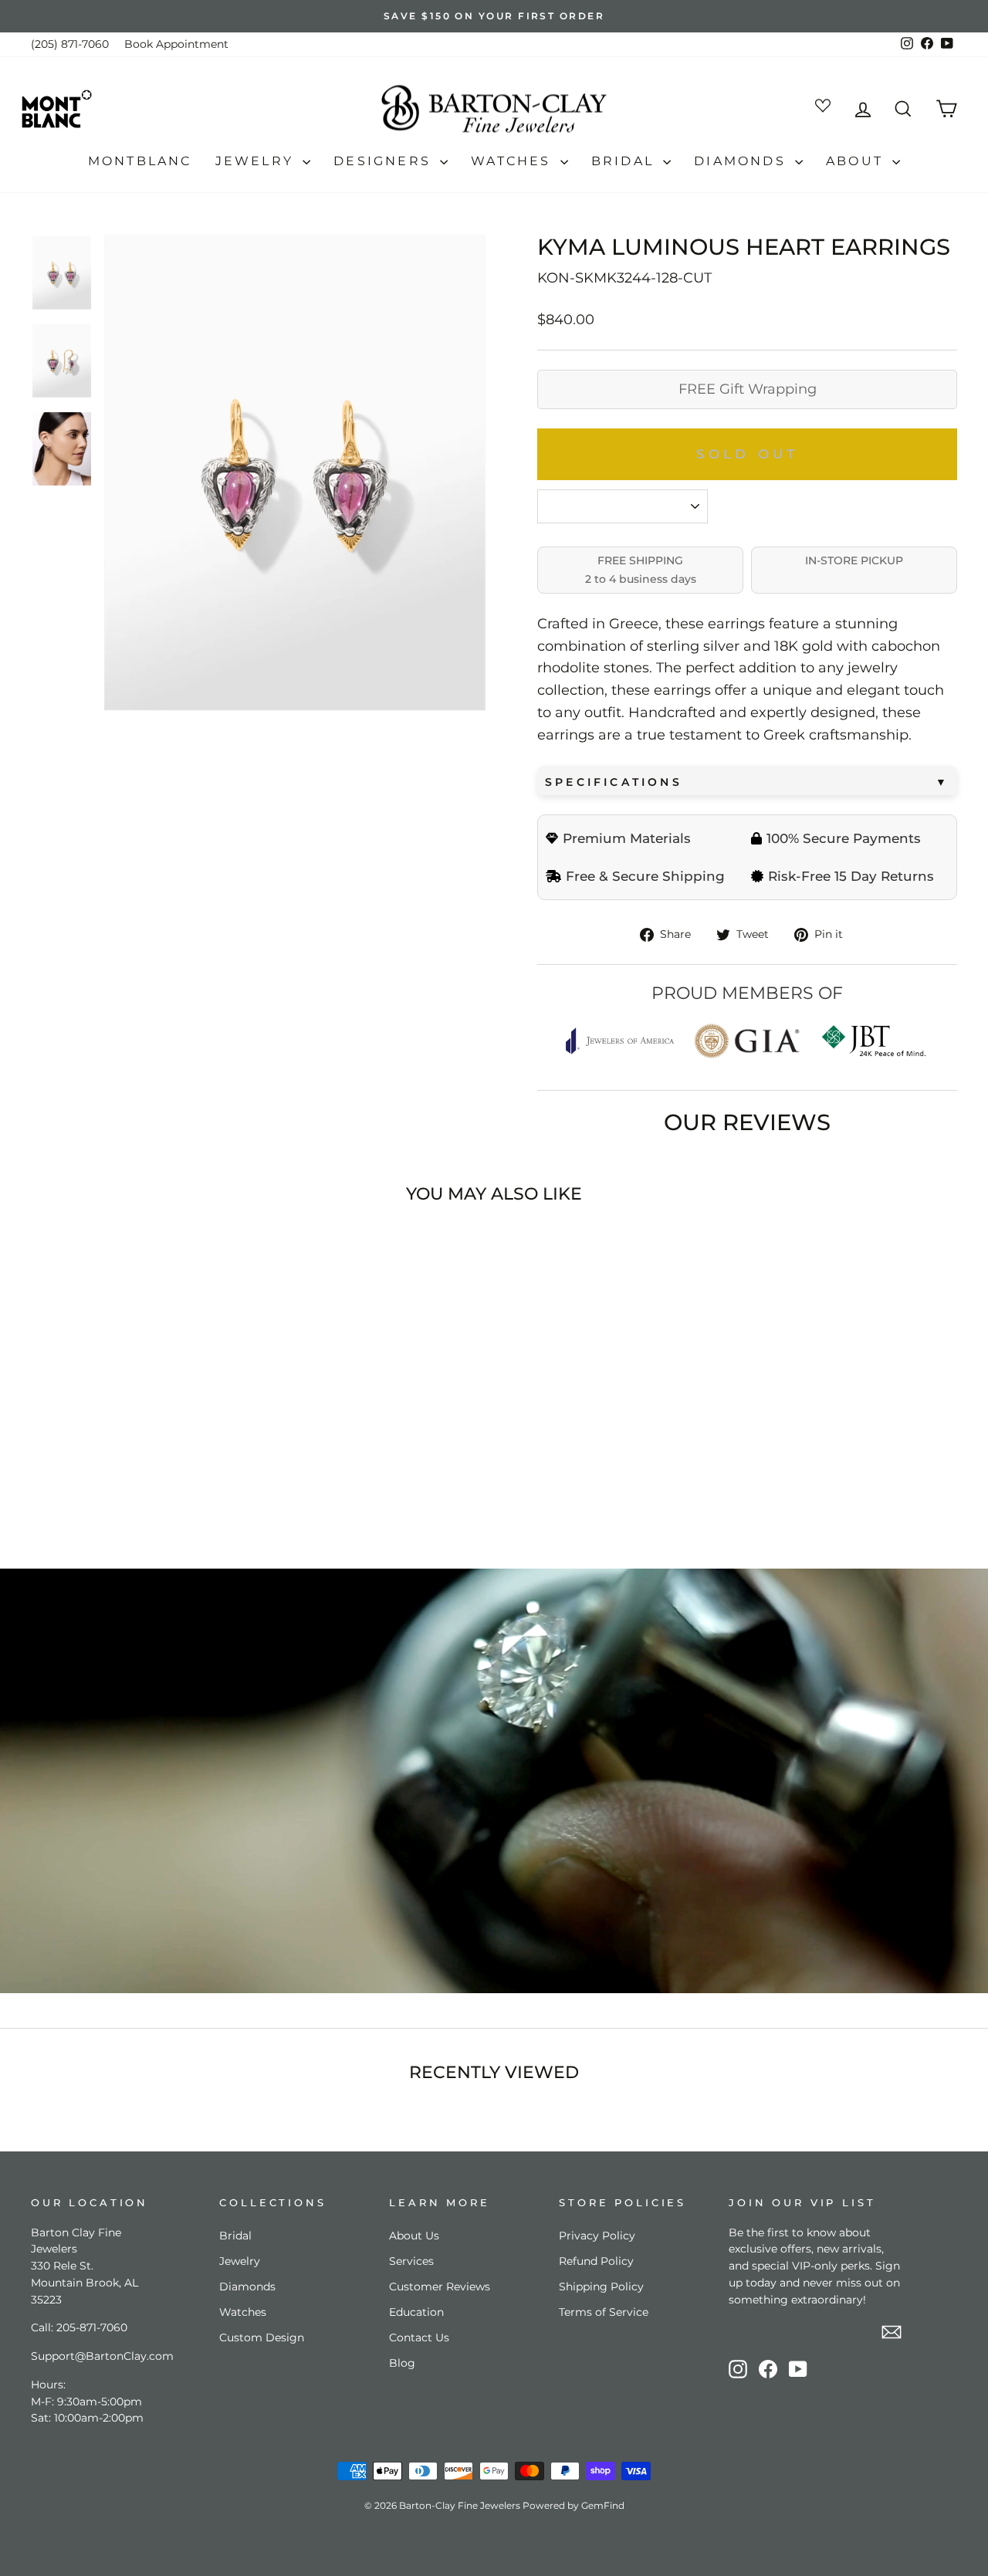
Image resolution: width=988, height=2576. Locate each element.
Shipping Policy (601, 2287)
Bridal (625, 161)
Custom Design (262, 2337)
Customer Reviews (440, 2287)
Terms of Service (604, 2312)
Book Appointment (176, 44)
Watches (514, 161)
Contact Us (419, 2337)
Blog (402, 2363)
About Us (414, 2236)
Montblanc (140, 161)
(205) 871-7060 (70, 44)
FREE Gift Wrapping (748, 389)
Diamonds (743, 161)
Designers (385, 161)
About (857, 161)
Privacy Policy (597, 2236)
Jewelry (257, 161)
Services (411, 2261)
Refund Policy (596, 2261)
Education (416, 2312)
